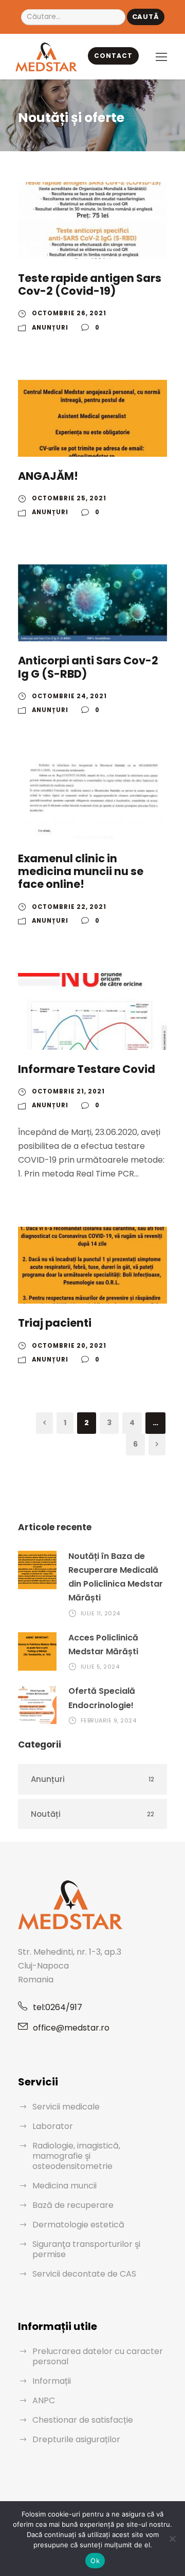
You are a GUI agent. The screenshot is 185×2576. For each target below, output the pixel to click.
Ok (95, 2561)
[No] (172, 2539)
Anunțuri (50, 328)
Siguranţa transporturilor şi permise (86, 2249)
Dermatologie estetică (78, 2225)
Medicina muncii (64, 2186)
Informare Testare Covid (87, 1069)
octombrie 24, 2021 (69, 696)
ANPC (44, 2400)
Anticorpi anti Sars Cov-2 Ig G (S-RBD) (88, 667)
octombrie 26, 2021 (69, 313)
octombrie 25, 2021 (69, 498)
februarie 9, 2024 (109, 1720)
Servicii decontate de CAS (84, 2274)
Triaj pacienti (55, 1323)
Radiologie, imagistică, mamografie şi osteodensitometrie (76, 2156)
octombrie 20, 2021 (69, 1346)
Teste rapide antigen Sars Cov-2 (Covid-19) (90, 285)
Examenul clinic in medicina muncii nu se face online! (81, 871)
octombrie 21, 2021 (68, 1091)
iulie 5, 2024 (100, 1667)
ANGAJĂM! (48, 476)
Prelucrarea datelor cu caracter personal (98, 2356)
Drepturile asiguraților (76, 2439)
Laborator (53, 2126)
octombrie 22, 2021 (69, 907)
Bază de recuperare (73, 2205)
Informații (52, 2381)
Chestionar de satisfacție (83, 2420)
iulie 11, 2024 (100, 1613)
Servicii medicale (66, 2107)
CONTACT (113, 56)
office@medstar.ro (71, 2028)
